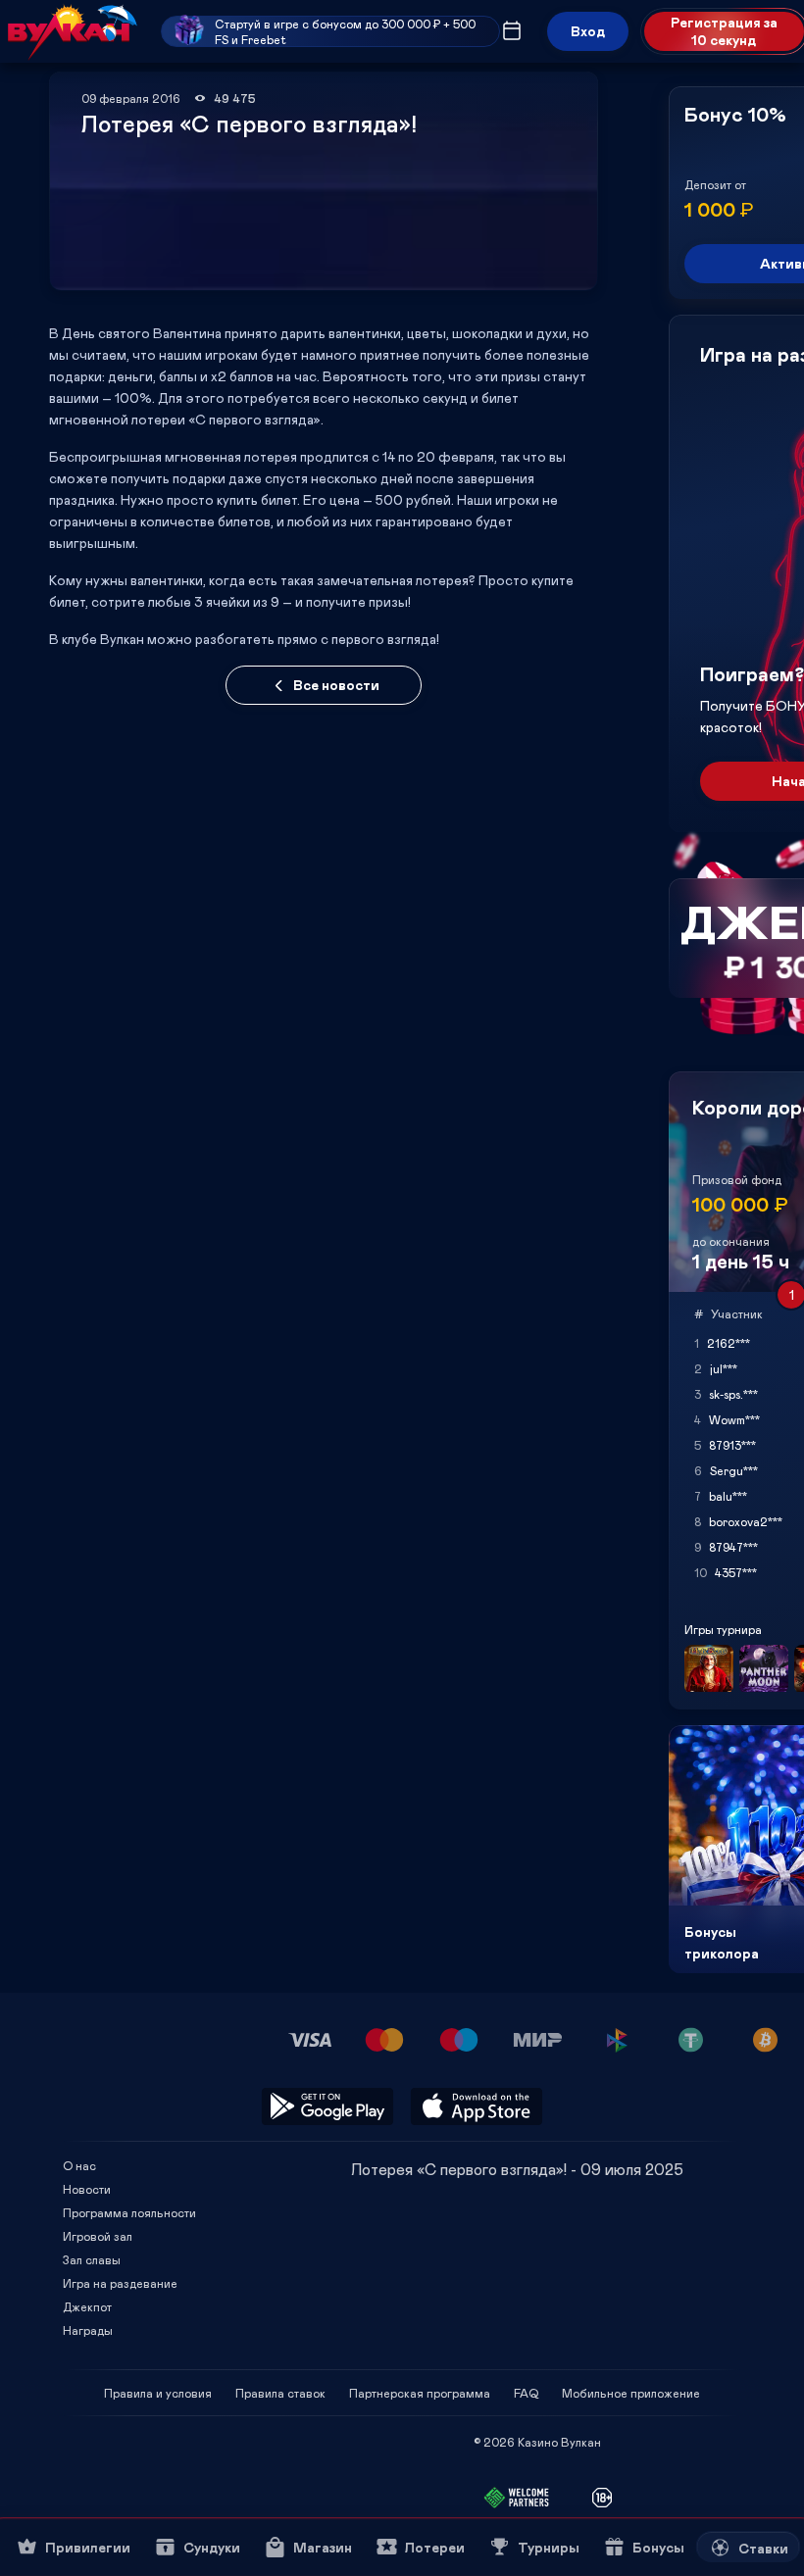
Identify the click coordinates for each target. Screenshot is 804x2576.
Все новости (336, 685)
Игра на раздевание (120, 2283)
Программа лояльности (129, 2212)
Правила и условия (158, 2393)
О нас (79, 2165)
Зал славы (92, 2259)
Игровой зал (98, 2236)
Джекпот (87, 2306)
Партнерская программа (420, 2393)
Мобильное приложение (631, 2393)
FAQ (526, 2393)
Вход (588, 31)
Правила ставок (280, 2393)
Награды (88, 2330)
